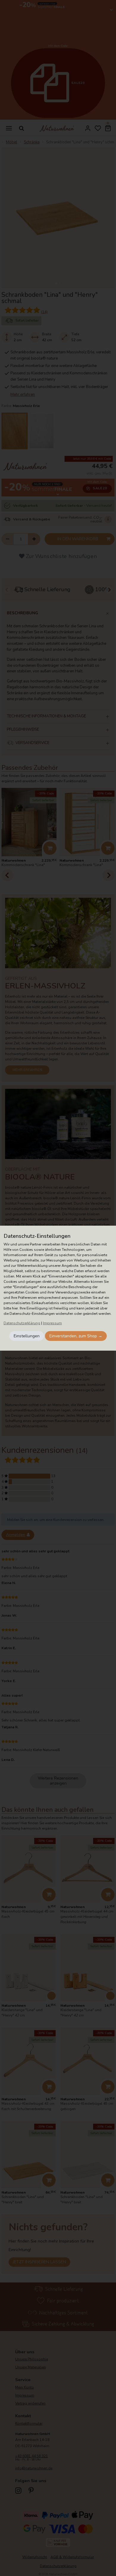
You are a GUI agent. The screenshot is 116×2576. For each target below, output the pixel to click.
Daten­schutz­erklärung (22, 1323)
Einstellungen (27, 1336)
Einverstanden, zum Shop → (76, 1336)
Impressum (52, 1323)
